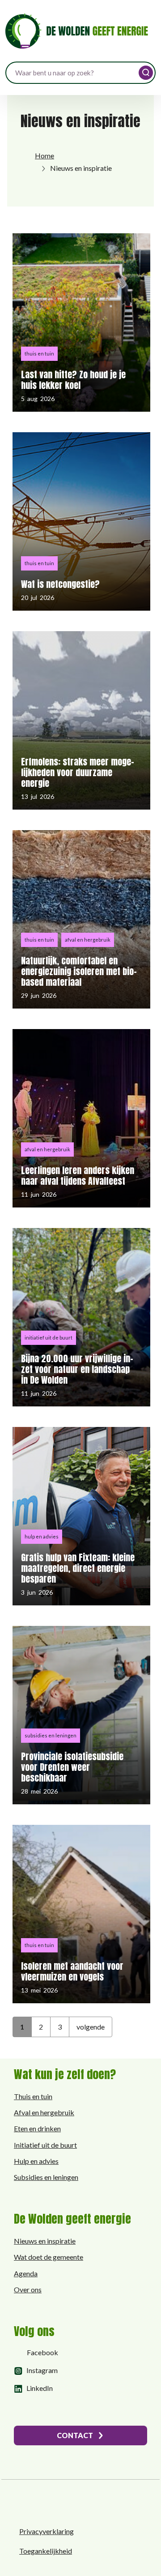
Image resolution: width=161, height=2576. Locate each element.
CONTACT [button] (75, 2435)
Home (44, 155)
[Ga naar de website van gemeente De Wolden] (51, 2502)
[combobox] (80, 73)
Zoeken (146, 73)
